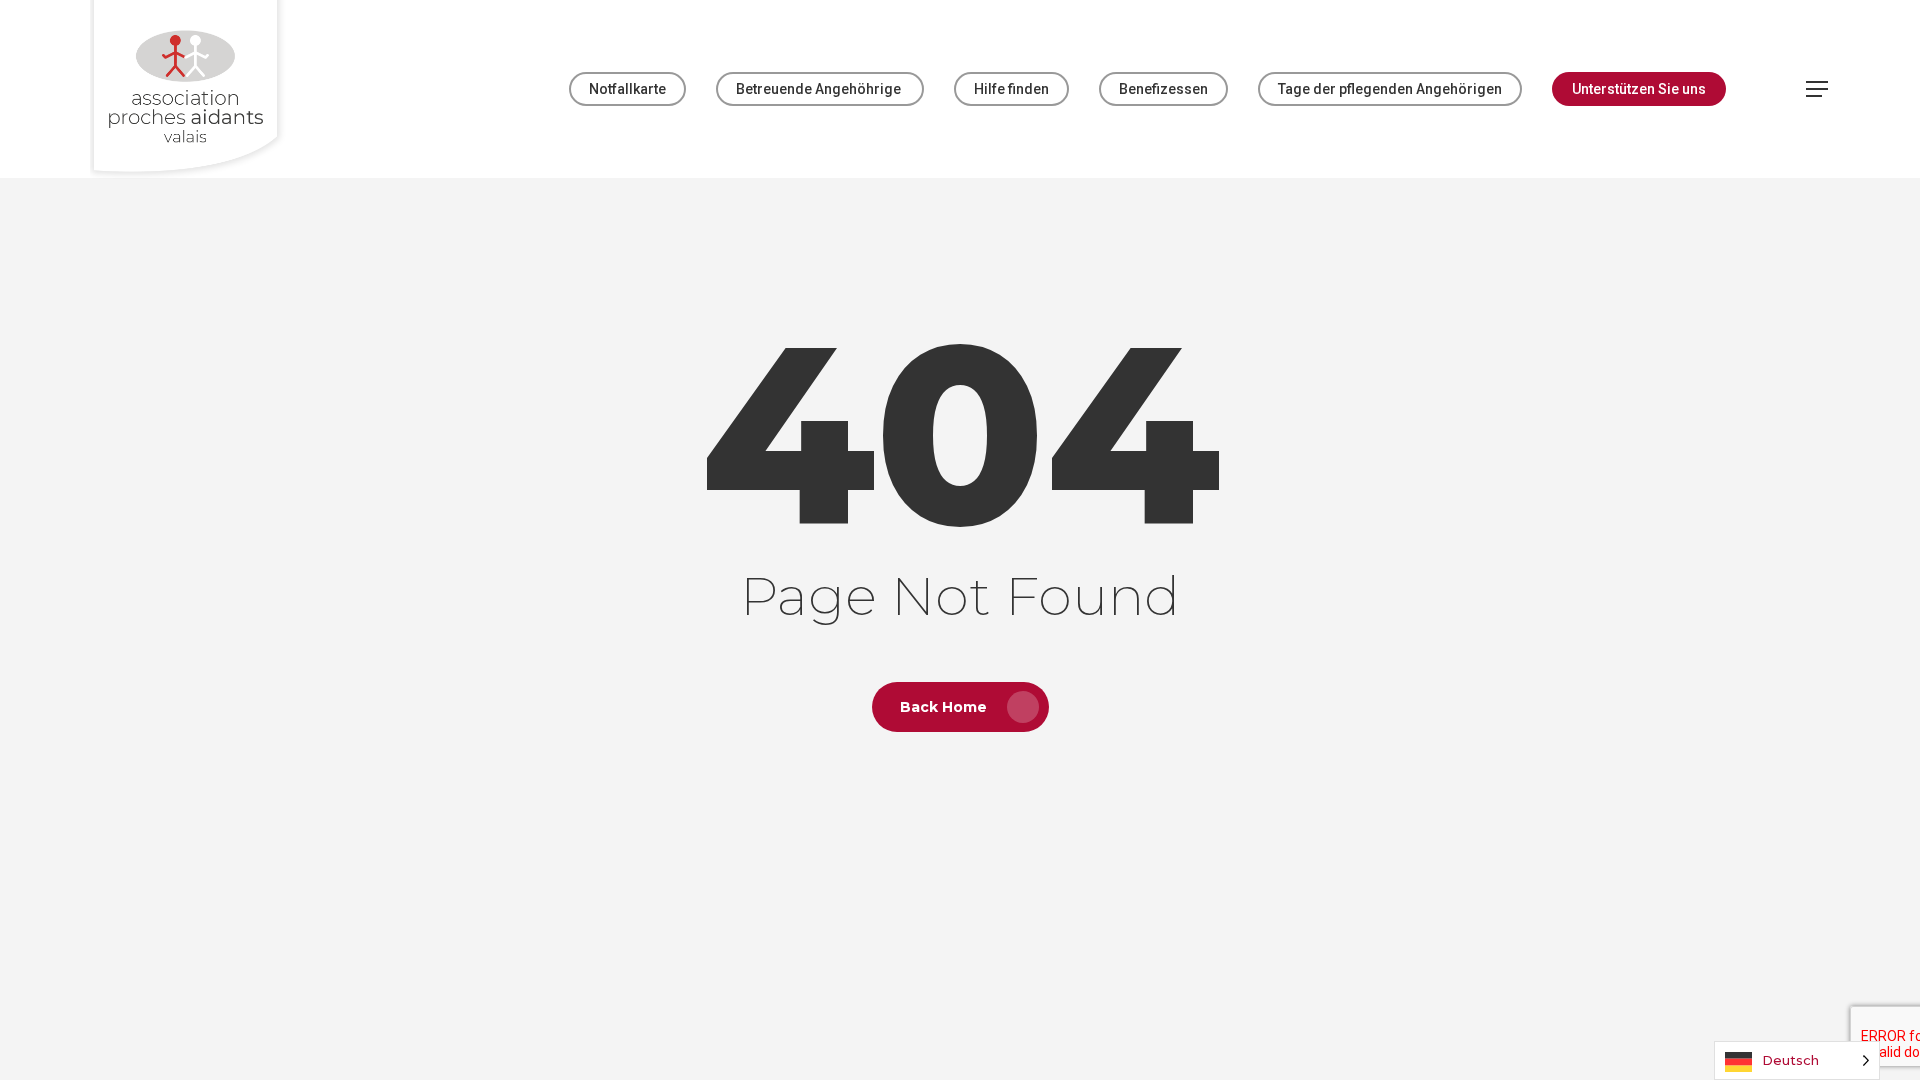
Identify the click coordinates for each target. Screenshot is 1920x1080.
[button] (1818, 89)
